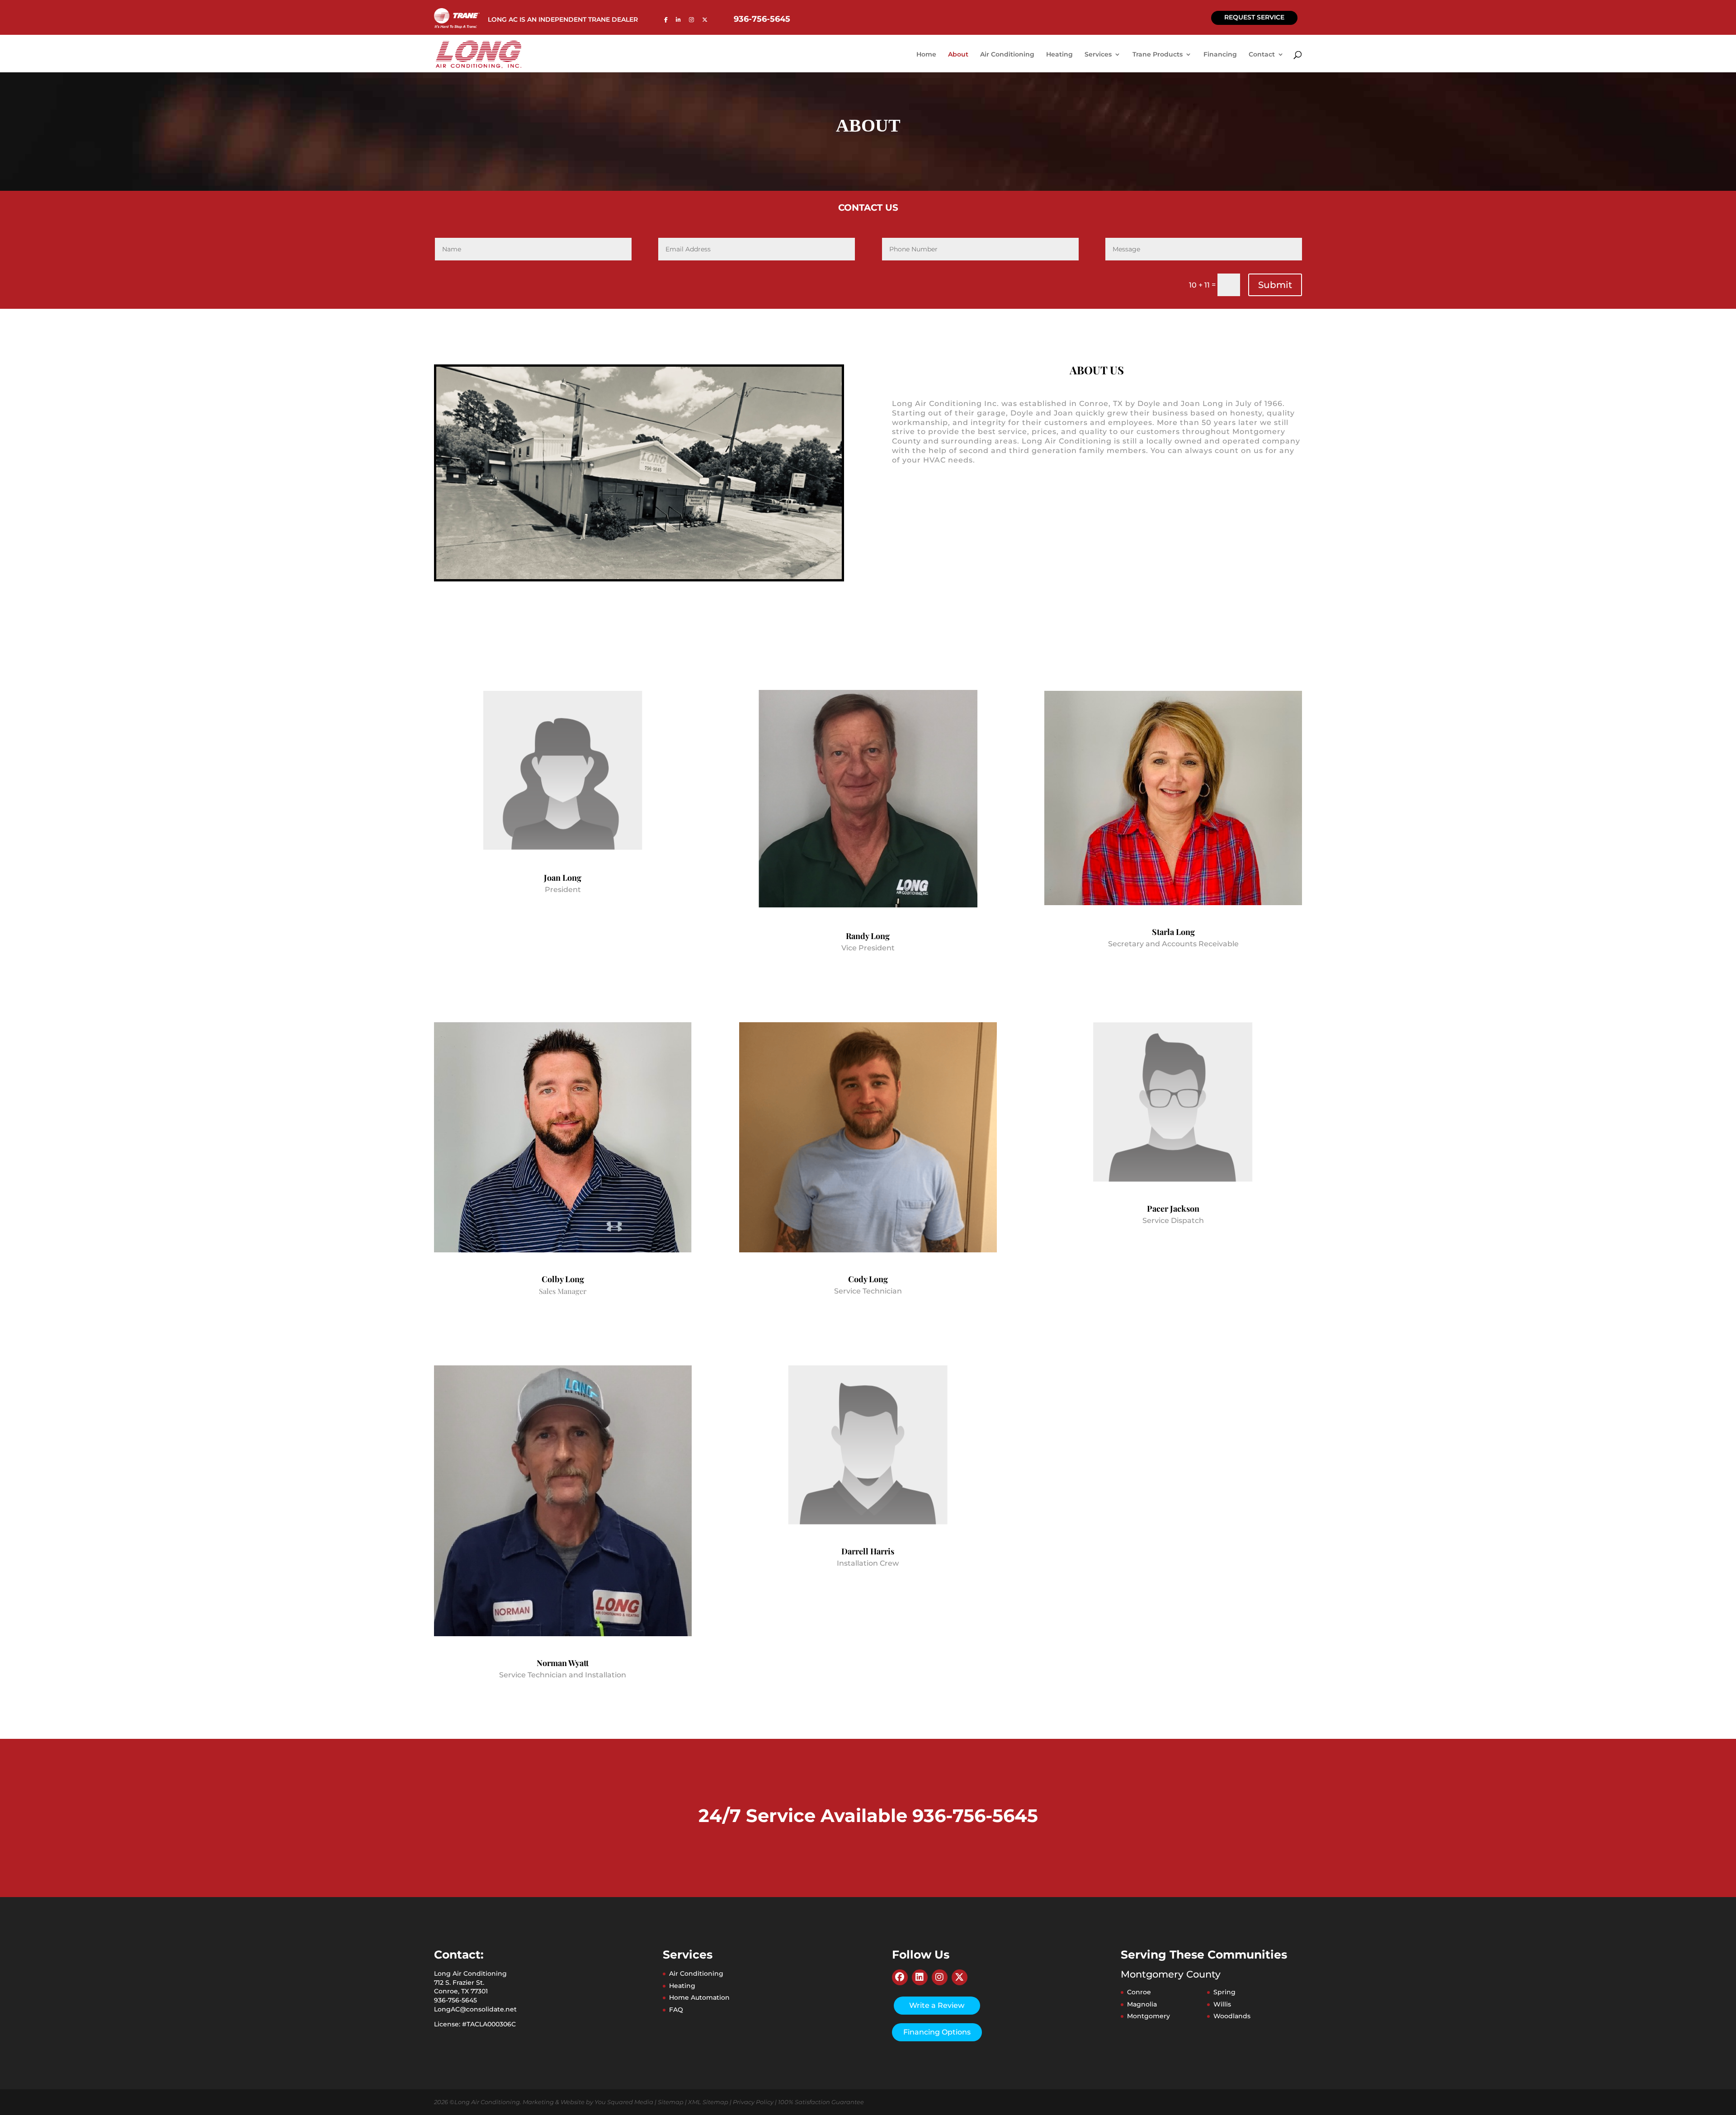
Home (926, 55)
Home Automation (699, 1997)
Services (1098, 55)
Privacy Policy (753, 2101)
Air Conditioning (1007, 55)
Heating (1059, 55)
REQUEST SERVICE (1254, 17)
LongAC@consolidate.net (475, 2009)
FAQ (676, 2010)
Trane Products (1158, 55)
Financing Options (937, 2032)
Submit (1275, 285)
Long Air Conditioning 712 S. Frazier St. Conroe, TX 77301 (470, 1982)
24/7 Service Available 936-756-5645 (868, 1815)
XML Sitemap (708, 2101)
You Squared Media (624, 2101)
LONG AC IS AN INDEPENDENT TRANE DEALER (563, 20)
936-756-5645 (762, 20)
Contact (1262, 55)
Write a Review (937, 2005)
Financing (1220, 55)
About (958, 55)
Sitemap (671, 2101)
